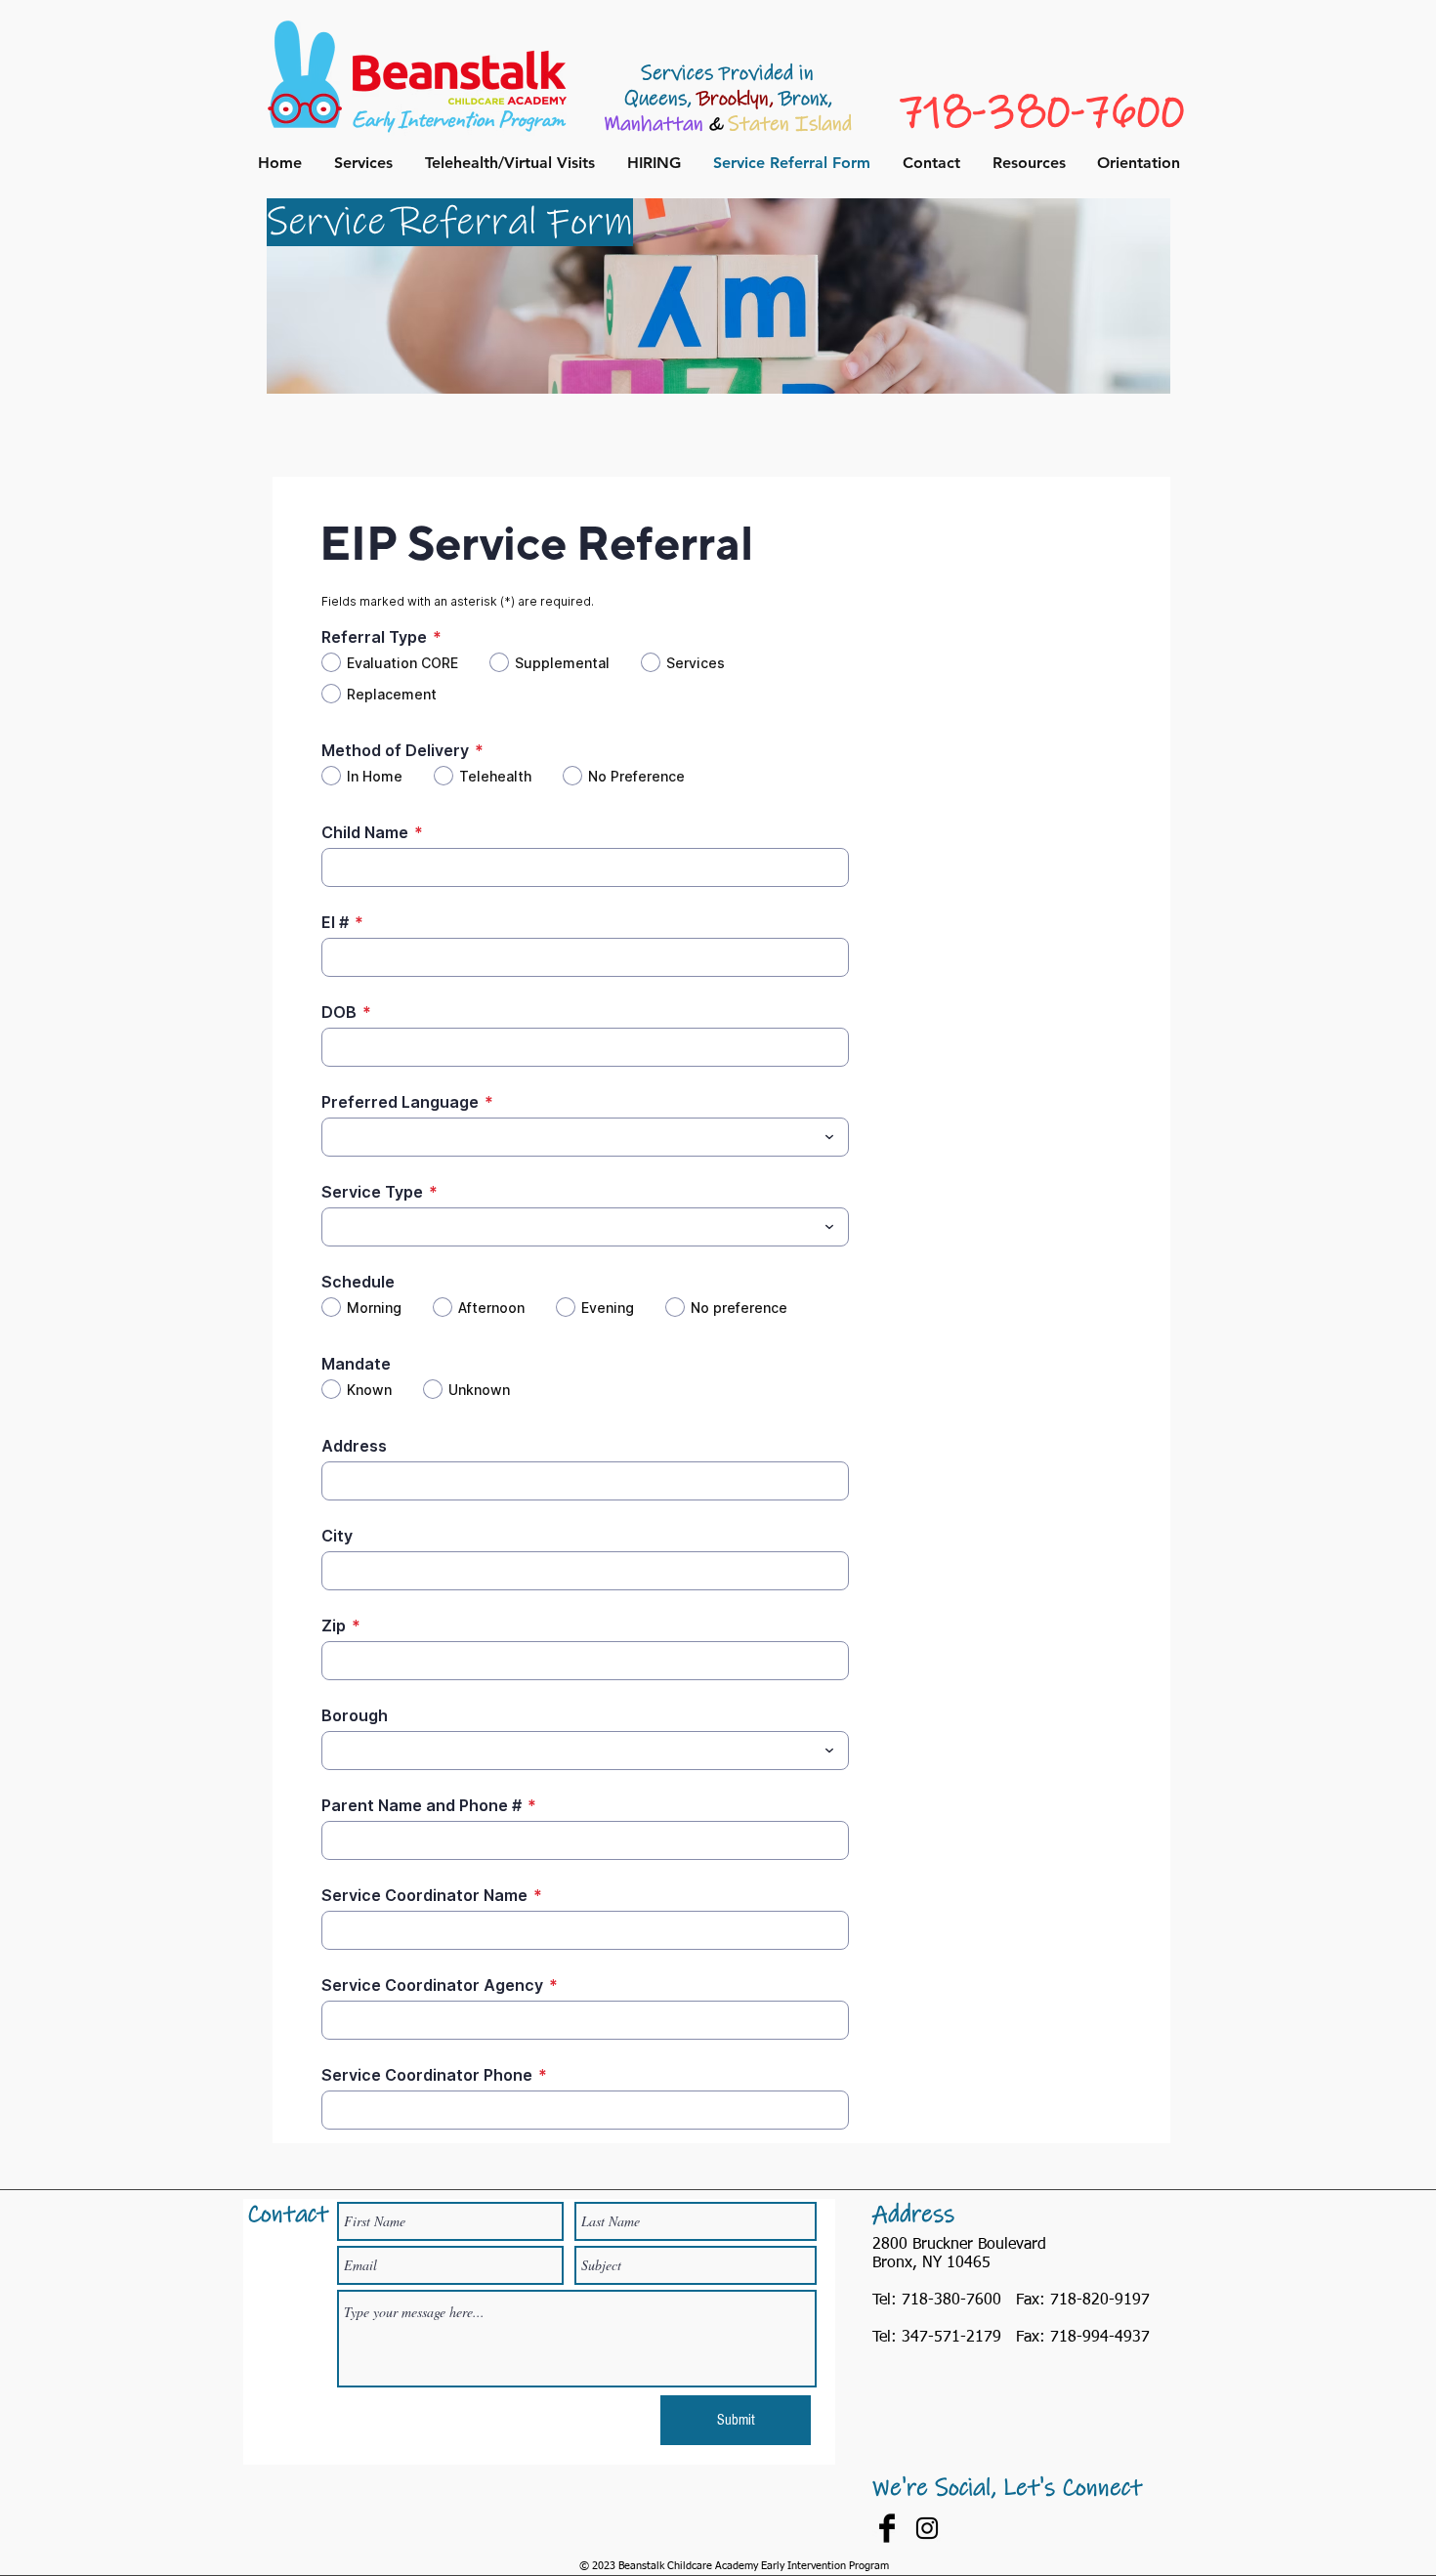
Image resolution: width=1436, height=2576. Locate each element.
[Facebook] (887, 2528)
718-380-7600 (1042, 110)
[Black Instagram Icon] (927, 2528)
